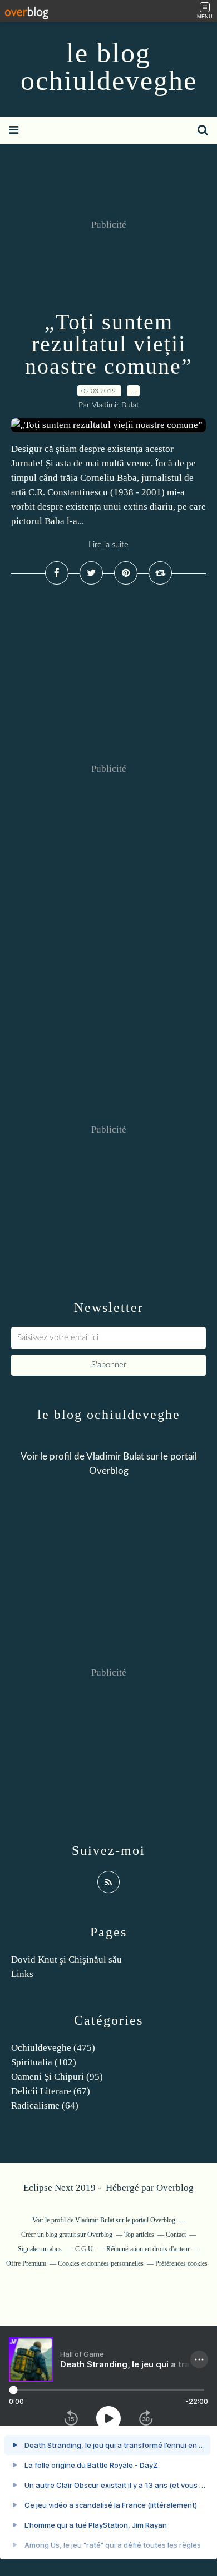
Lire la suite (108, 545)
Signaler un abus (41, 2249)
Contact (176, 2235)
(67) (51, 2091)
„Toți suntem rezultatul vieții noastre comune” (109, 344)
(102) (44, 2062)
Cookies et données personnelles (101, 2263)
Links (22, 1974)
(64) (45, 2105)
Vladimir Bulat (115, 1456)
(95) (57, 2077)
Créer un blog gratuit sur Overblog (67, 2235)
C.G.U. (85, 2249)
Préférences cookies (181, 2263)
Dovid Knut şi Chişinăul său (66, 1959)
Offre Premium (26, 2263)
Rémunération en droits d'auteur (148, 2249)
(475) (53, 2048)
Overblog (175, 2188)
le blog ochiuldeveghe (109, 67)
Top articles (139, 2235)
